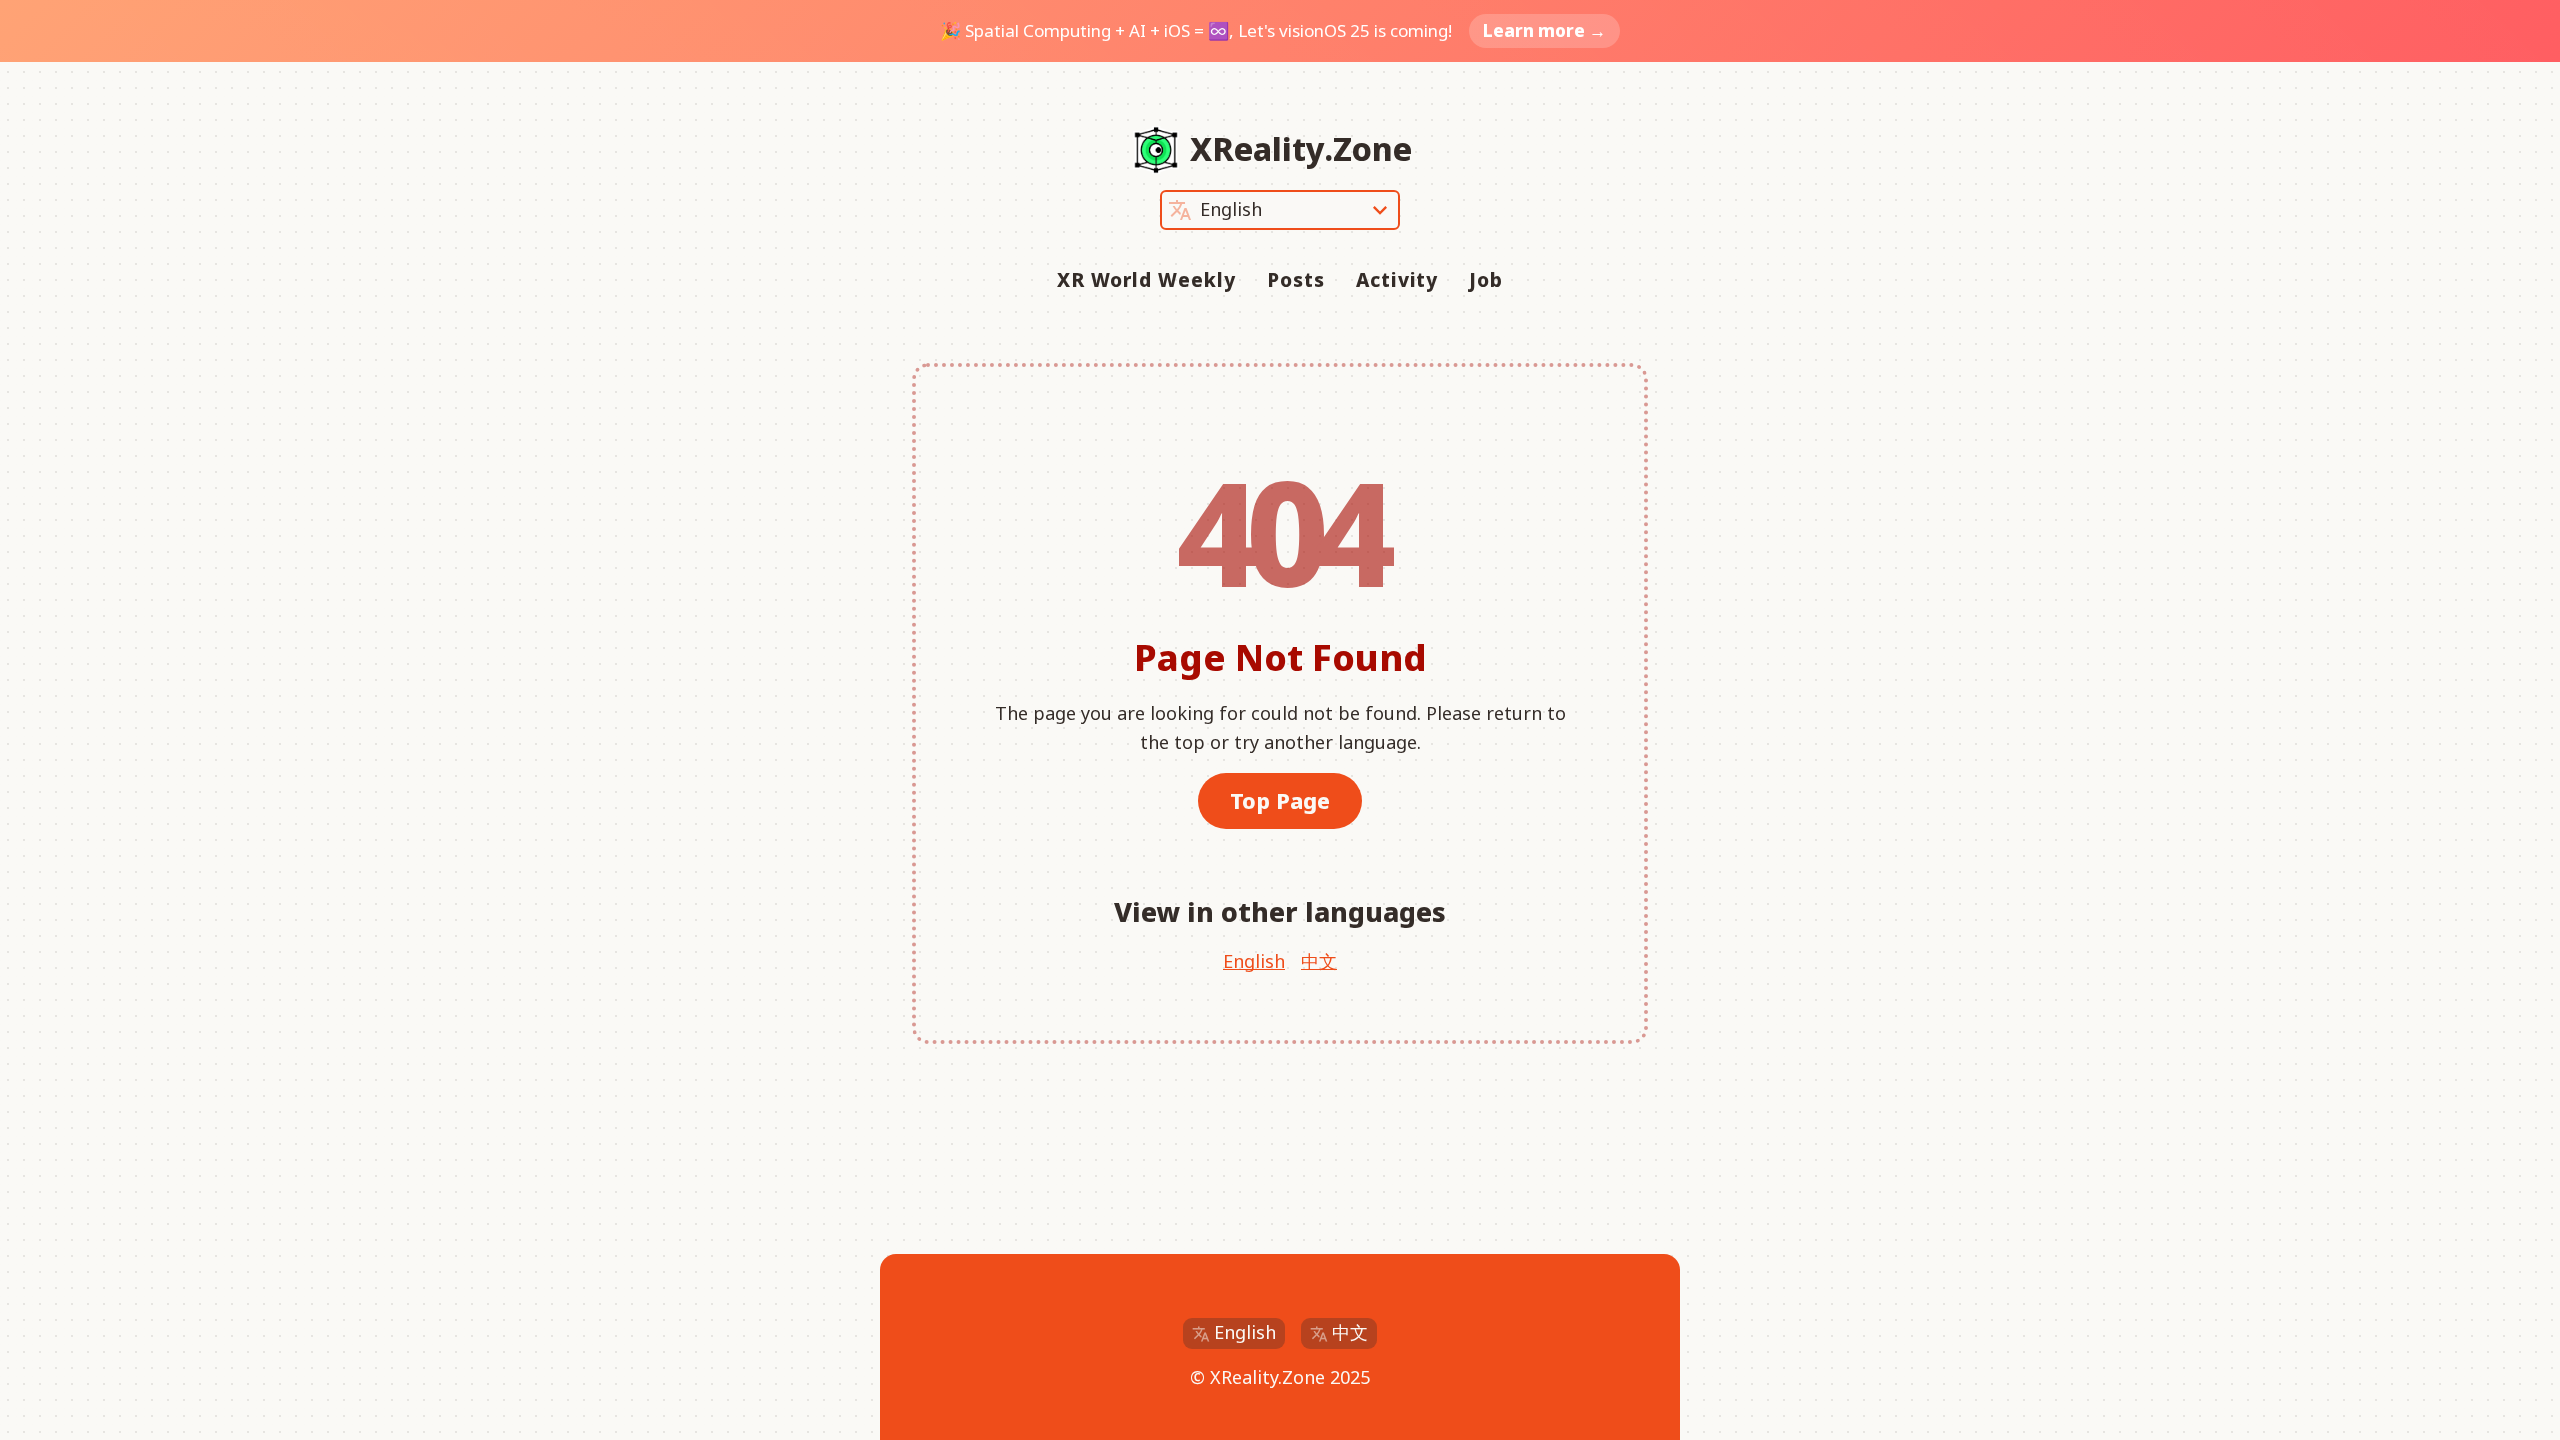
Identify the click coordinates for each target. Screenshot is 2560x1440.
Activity (1397, 280)
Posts (1296, 280)
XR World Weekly (1146, 280)
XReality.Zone (1301, 148)
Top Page (1280, 800)
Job (1486, 280)
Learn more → (1544, 30)
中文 (1319, 961)
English (1254, 961)
